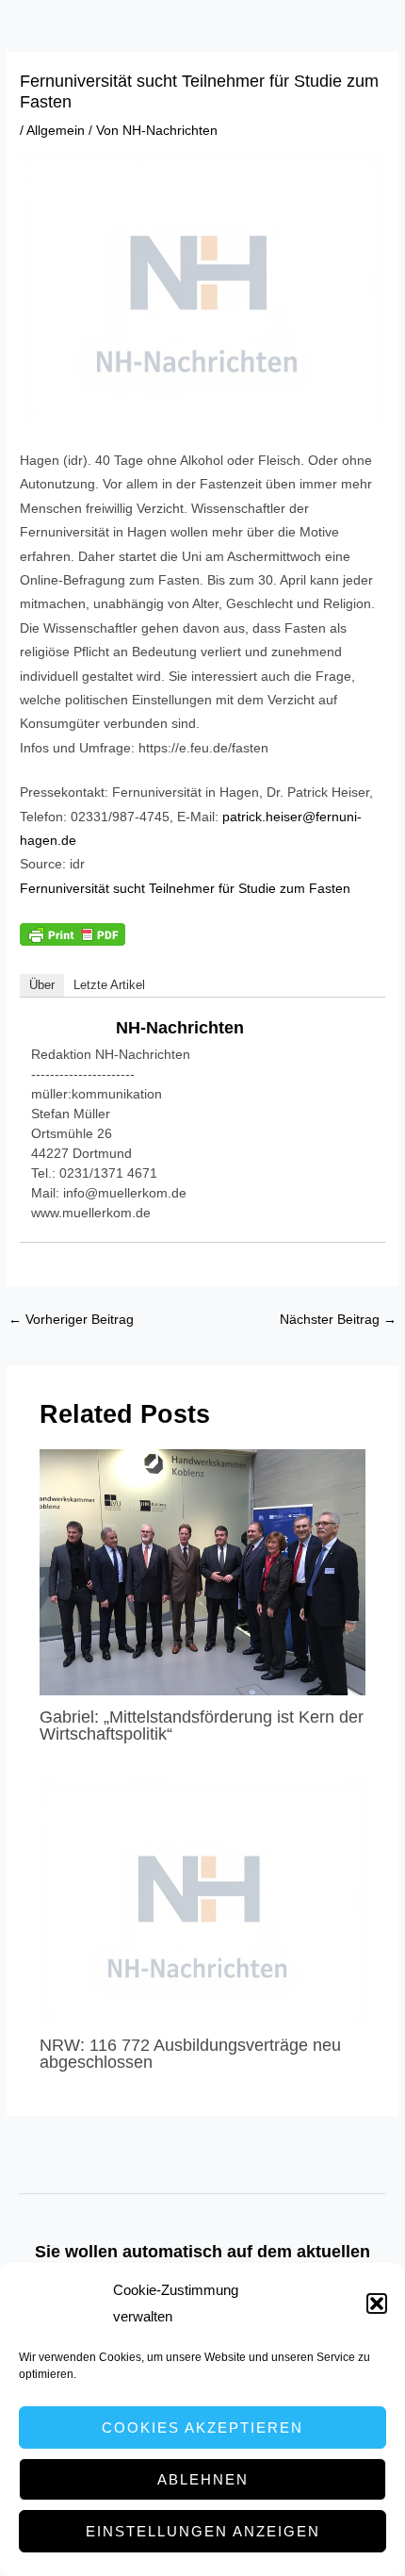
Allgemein (56, 131)
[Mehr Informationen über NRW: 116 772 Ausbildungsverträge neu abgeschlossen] (203, 1900)
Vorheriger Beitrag (71, 1320)
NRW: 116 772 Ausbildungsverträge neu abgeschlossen (190, 2053)
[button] (377, 2304)
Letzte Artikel (109, 985)
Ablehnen (203, 2479)
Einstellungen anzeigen (203, 2531)
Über (42, 985)
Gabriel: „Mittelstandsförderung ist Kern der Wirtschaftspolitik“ (202, 1725)
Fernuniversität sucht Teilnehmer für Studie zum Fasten (185, 889)
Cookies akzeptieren (202, 2427)
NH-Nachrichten (180, 1028)
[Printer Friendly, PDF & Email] (73, 933)
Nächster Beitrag (338, 1320)
